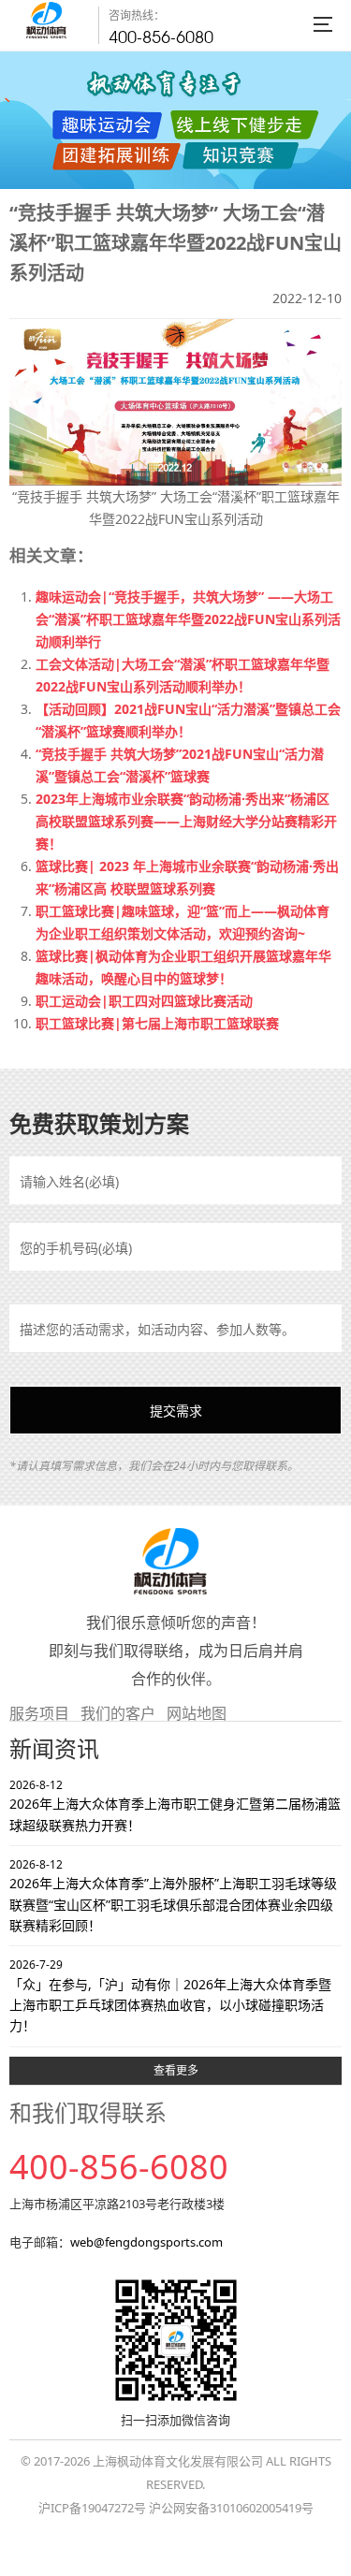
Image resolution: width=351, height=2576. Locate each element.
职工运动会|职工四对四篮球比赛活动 (144, 1001)
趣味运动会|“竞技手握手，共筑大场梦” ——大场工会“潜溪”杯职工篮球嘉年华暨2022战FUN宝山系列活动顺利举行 (188, 619)
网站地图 (197, 1713)
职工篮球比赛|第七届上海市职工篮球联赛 (157, 1023)
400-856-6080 (161, 37)
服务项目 (39, 1713)
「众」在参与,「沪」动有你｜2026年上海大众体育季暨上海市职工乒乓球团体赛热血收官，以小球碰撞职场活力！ (170, 1995)
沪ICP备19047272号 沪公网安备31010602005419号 (176, 2508)
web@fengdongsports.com (146, 2242)
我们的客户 (118, 1713)
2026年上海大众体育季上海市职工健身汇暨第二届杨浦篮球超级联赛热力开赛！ (175, 1805)
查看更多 (176, 2070)
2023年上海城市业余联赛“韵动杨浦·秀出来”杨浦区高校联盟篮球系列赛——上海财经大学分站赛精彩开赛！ (186, 821)
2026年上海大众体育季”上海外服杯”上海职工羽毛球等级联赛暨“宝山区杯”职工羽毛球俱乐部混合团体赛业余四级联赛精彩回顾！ (173, 1895)
